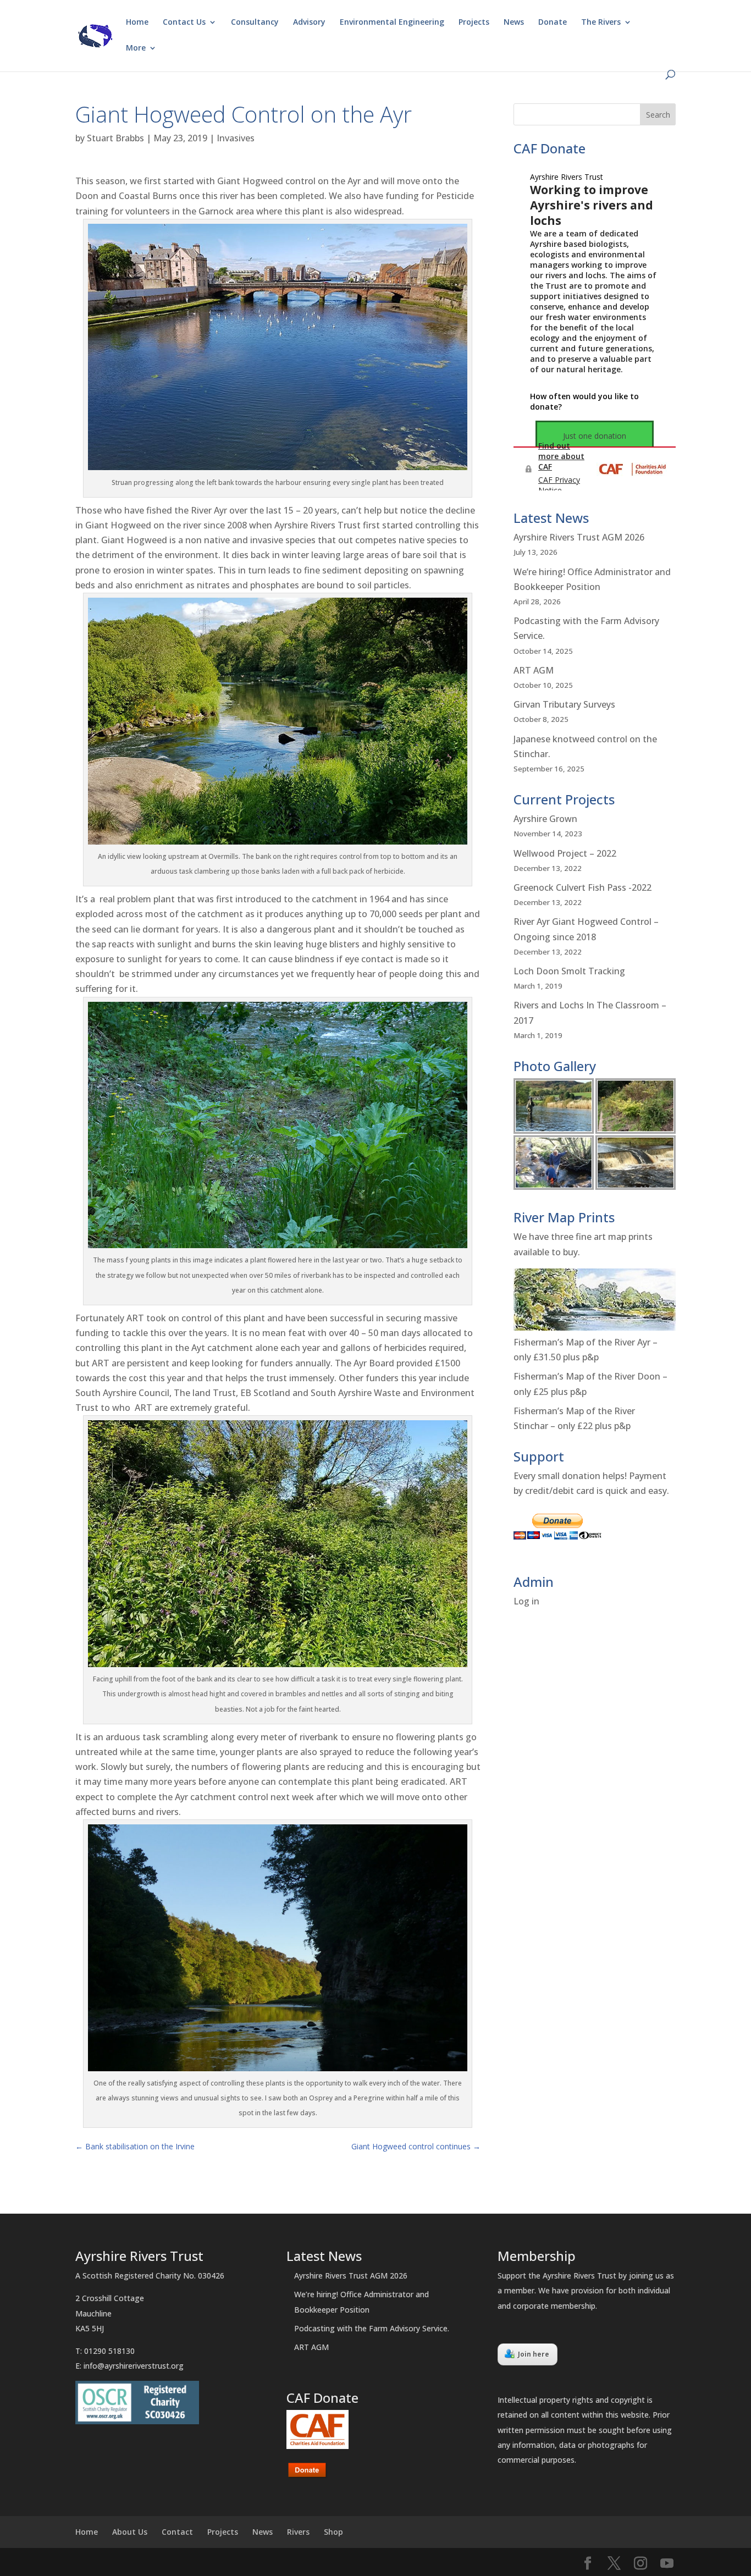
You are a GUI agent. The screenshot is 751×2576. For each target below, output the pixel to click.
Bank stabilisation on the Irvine (135, 2146)
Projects (474, 23)
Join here (534, 2354)
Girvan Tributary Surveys (564, 704)
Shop (333, 2532)
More (136, 48)
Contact (177, 2532)
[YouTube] (667, 2564)
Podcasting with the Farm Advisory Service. (372, 2328)
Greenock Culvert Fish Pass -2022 (582, 887)
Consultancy (255, 23)
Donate (553, 23)
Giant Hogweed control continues (416, 2146)
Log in (526, 1601)
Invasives (236, 138)
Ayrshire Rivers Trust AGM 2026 (579, 537)
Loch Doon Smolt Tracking (569, 971)
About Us (130, 2532)
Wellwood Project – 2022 (565, 853)
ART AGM (534, 670)
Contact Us (184, 23)
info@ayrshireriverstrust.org (134, 2366)
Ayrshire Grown (545, 819)
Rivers (298, 2532)
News (514, 23)
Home (137, 23)
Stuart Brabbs (115, 138)
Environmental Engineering (392, 23)
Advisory (309, 23)
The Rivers (601, 23)
